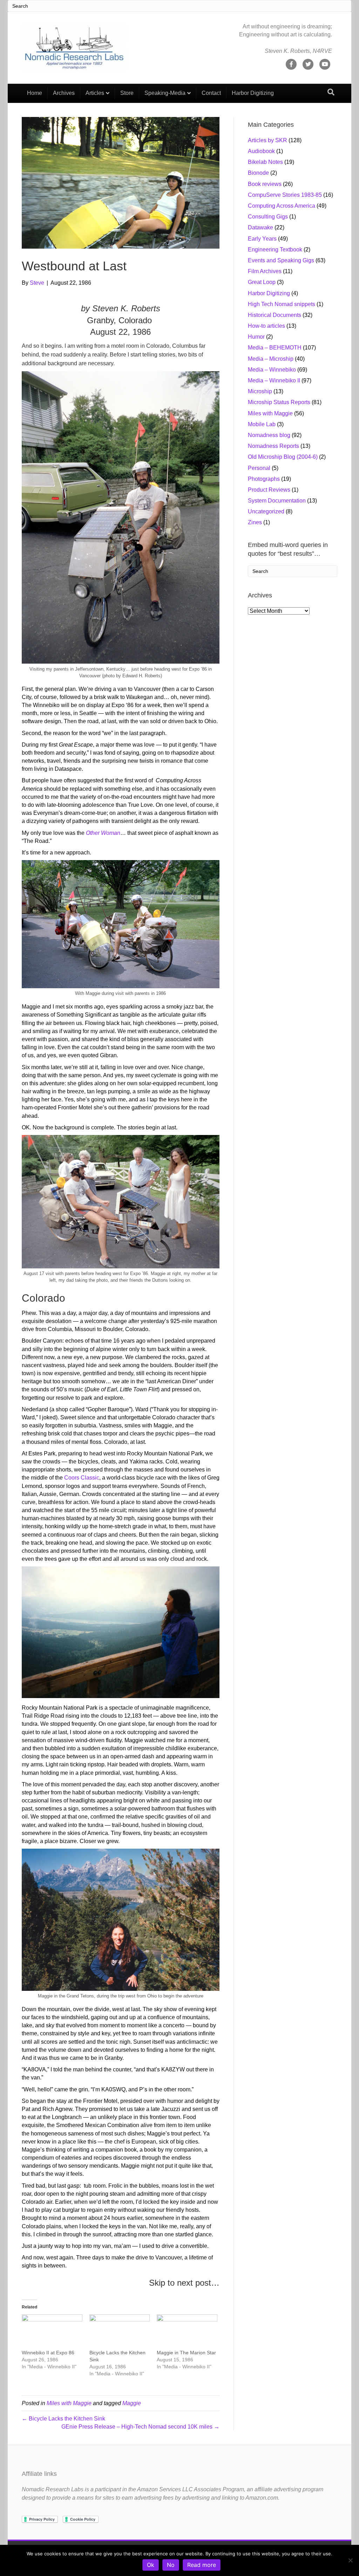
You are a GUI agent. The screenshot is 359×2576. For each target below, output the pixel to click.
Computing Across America (282, 206)
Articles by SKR (267, 140)
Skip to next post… (184, 2283)
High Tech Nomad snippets (282, 304)
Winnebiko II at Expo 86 (48, 2353)
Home (35, 93)
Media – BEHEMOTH (275, 348)
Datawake (260, 227)
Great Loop (262, 282)
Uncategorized (266, 511)
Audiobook (261, 151)
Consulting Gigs (268, 217)
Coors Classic (82, 1478)
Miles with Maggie (69, 2403)
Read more (202, 2565)
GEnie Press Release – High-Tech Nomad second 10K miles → (140, 2427)
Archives (64, 93)
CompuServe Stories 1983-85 (285, 195)
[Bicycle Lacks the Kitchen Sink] (120, 2332)
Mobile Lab (262, 424)
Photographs (264, 479)
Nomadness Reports (273, 446)
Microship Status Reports (279, 402)
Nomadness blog (269, 435)
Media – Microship (271, 359)
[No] (350, 2560)
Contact (211, 93)
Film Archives (265, 271)
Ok (151, 2565)
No (171, 2565)
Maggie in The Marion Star (186, 2353)
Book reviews (265, 184)
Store (127, 93)
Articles (95, 93)
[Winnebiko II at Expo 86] (52, 2332)
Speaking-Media (165, 93)
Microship (260, 391)
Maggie (132, 2403)
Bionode (258, 173)
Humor (256, 337)
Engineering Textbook (275, 250)
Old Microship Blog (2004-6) (283, 457)
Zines (255, 522)
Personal (259, 468)
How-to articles (266, 326)
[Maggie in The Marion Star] (187, 2332)
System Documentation (277, 501)
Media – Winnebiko (272, 370)
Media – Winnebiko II (274, 380)
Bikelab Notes (265, 162)
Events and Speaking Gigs (281, 260)
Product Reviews (269, 490)
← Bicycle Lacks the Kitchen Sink (63, 2419)
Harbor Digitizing (253, 93)
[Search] (331, 92)
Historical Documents (275, 315)
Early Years (262, 239)
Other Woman (103, 833)
